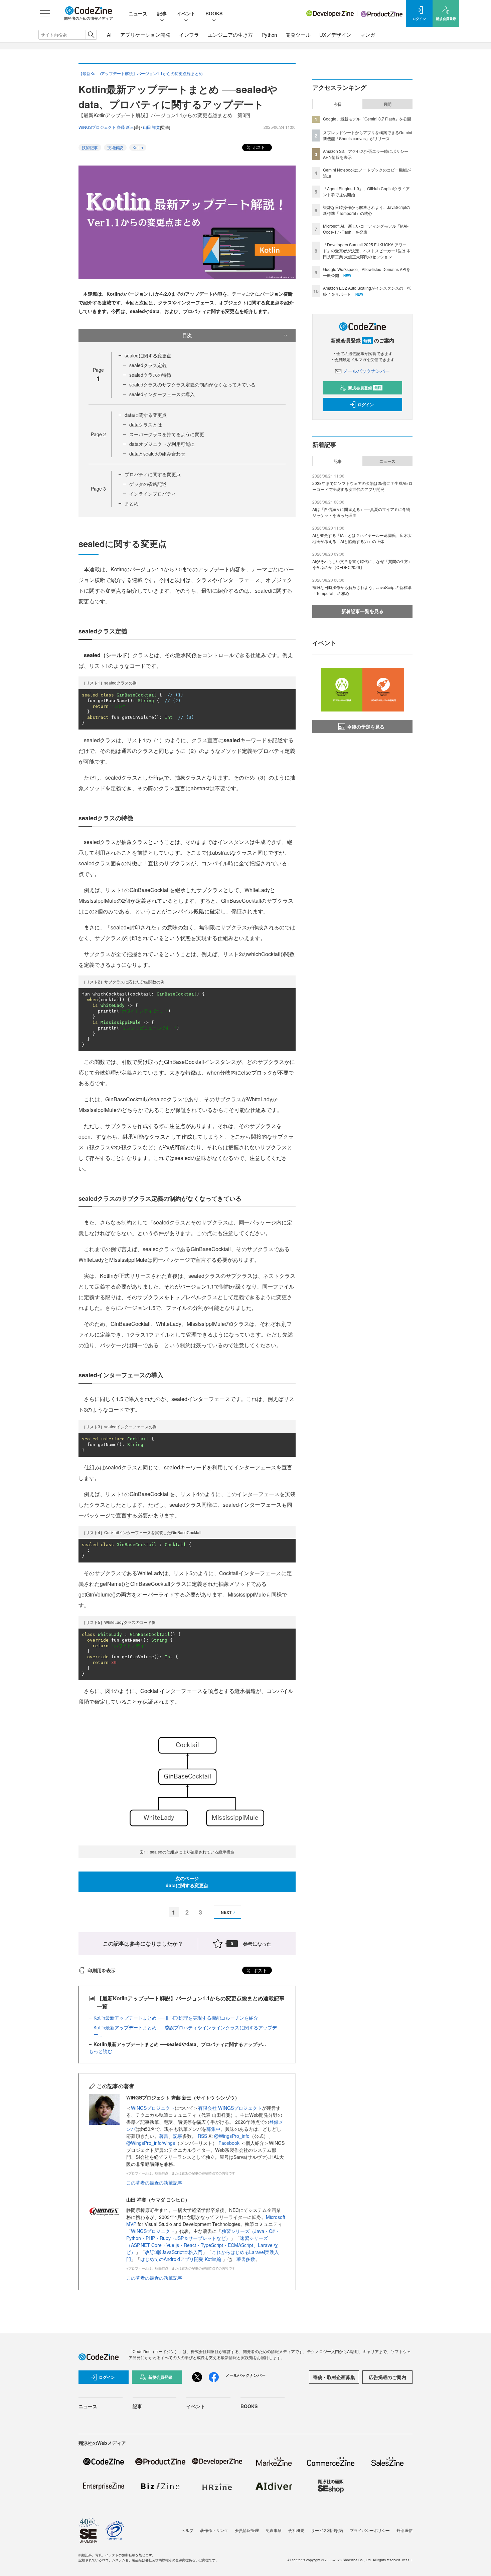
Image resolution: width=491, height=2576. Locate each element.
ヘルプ (187, 2530)
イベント (186, 13)
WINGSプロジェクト (153, 2108)
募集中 (213, 2129)
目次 (187, 335)
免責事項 (274, 2530)
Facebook (230, 2143)
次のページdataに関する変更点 (187, 1882)
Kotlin (138, 147)
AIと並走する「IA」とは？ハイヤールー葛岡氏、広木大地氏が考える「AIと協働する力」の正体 (362, 538)
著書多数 (246, 2259)
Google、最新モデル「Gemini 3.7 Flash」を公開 (367, 119)
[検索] (91, 35)
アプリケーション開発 (145, 35)
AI (109, 35)
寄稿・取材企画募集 (334, 2377)
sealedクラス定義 (148, 365)
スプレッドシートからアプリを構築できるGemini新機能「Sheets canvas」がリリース (368, 135)
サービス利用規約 (327, 2530)
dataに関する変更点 (146, 415)
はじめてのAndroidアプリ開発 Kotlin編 (181, 2259)
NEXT (226, 1912)
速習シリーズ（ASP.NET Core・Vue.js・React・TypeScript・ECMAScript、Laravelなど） (202, 2245)
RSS (203, 2136)
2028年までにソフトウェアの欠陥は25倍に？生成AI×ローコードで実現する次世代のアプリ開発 (362, 486)
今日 (338, 104)
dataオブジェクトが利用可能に (162, 444)
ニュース (138, 13)
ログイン (366, 404)
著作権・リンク (214, 2530)
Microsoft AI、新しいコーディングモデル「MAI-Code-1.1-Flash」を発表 (366, 229)
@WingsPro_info (232, 2136)
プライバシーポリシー (370, 2530)
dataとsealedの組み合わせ (157, 454)
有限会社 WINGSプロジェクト (230, 2108)
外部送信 (404, 2530)
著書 (164, 2136)
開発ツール (298, 35)
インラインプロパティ (153, 494)
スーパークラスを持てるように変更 (167, 434)
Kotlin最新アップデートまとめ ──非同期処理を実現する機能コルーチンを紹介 (176, 2018)
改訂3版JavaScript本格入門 (174, 2252)
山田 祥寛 (151, 127)
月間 (387, 104)
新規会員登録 (365, 388)
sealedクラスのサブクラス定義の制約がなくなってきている (192, 384)
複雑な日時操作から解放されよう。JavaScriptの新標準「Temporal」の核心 (367, 210)
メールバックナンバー (366, 371)
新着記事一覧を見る (362, 611)
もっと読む (101, 2051)
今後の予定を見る (366, 727)
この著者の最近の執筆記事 (154, 2183)
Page (98, 434)
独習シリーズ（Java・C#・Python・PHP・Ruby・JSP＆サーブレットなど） (203, 2234)
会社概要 (296, 2530)
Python (269, 35)
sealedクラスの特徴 (150, 375)
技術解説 (115, 147)
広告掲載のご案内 (387, 2377)
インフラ (189, 35)
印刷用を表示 (102, 1970)
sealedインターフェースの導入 (162, 394)
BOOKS (214, 13)
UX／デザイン (335, 35)
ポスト (258, 147)
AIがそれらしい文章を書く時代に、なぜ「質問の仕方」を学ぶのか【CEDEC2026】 (362, 564)
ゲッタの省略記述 (148, 484)
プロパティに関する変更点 (153, 474)
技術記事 (90, 147)
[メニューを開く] (45, 13)
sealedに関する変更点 (148, 355)
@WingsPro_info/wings (151, 2143)
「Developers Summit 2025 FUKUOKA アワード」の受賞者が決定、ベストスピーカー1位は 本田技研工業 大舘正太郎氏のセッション (367, 250)
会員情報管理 (247, 2530)
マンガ (368, 35)
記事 (162, 13)
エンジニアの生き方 (230, 35)
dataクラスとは (146, 424)
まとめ (132, 503)
